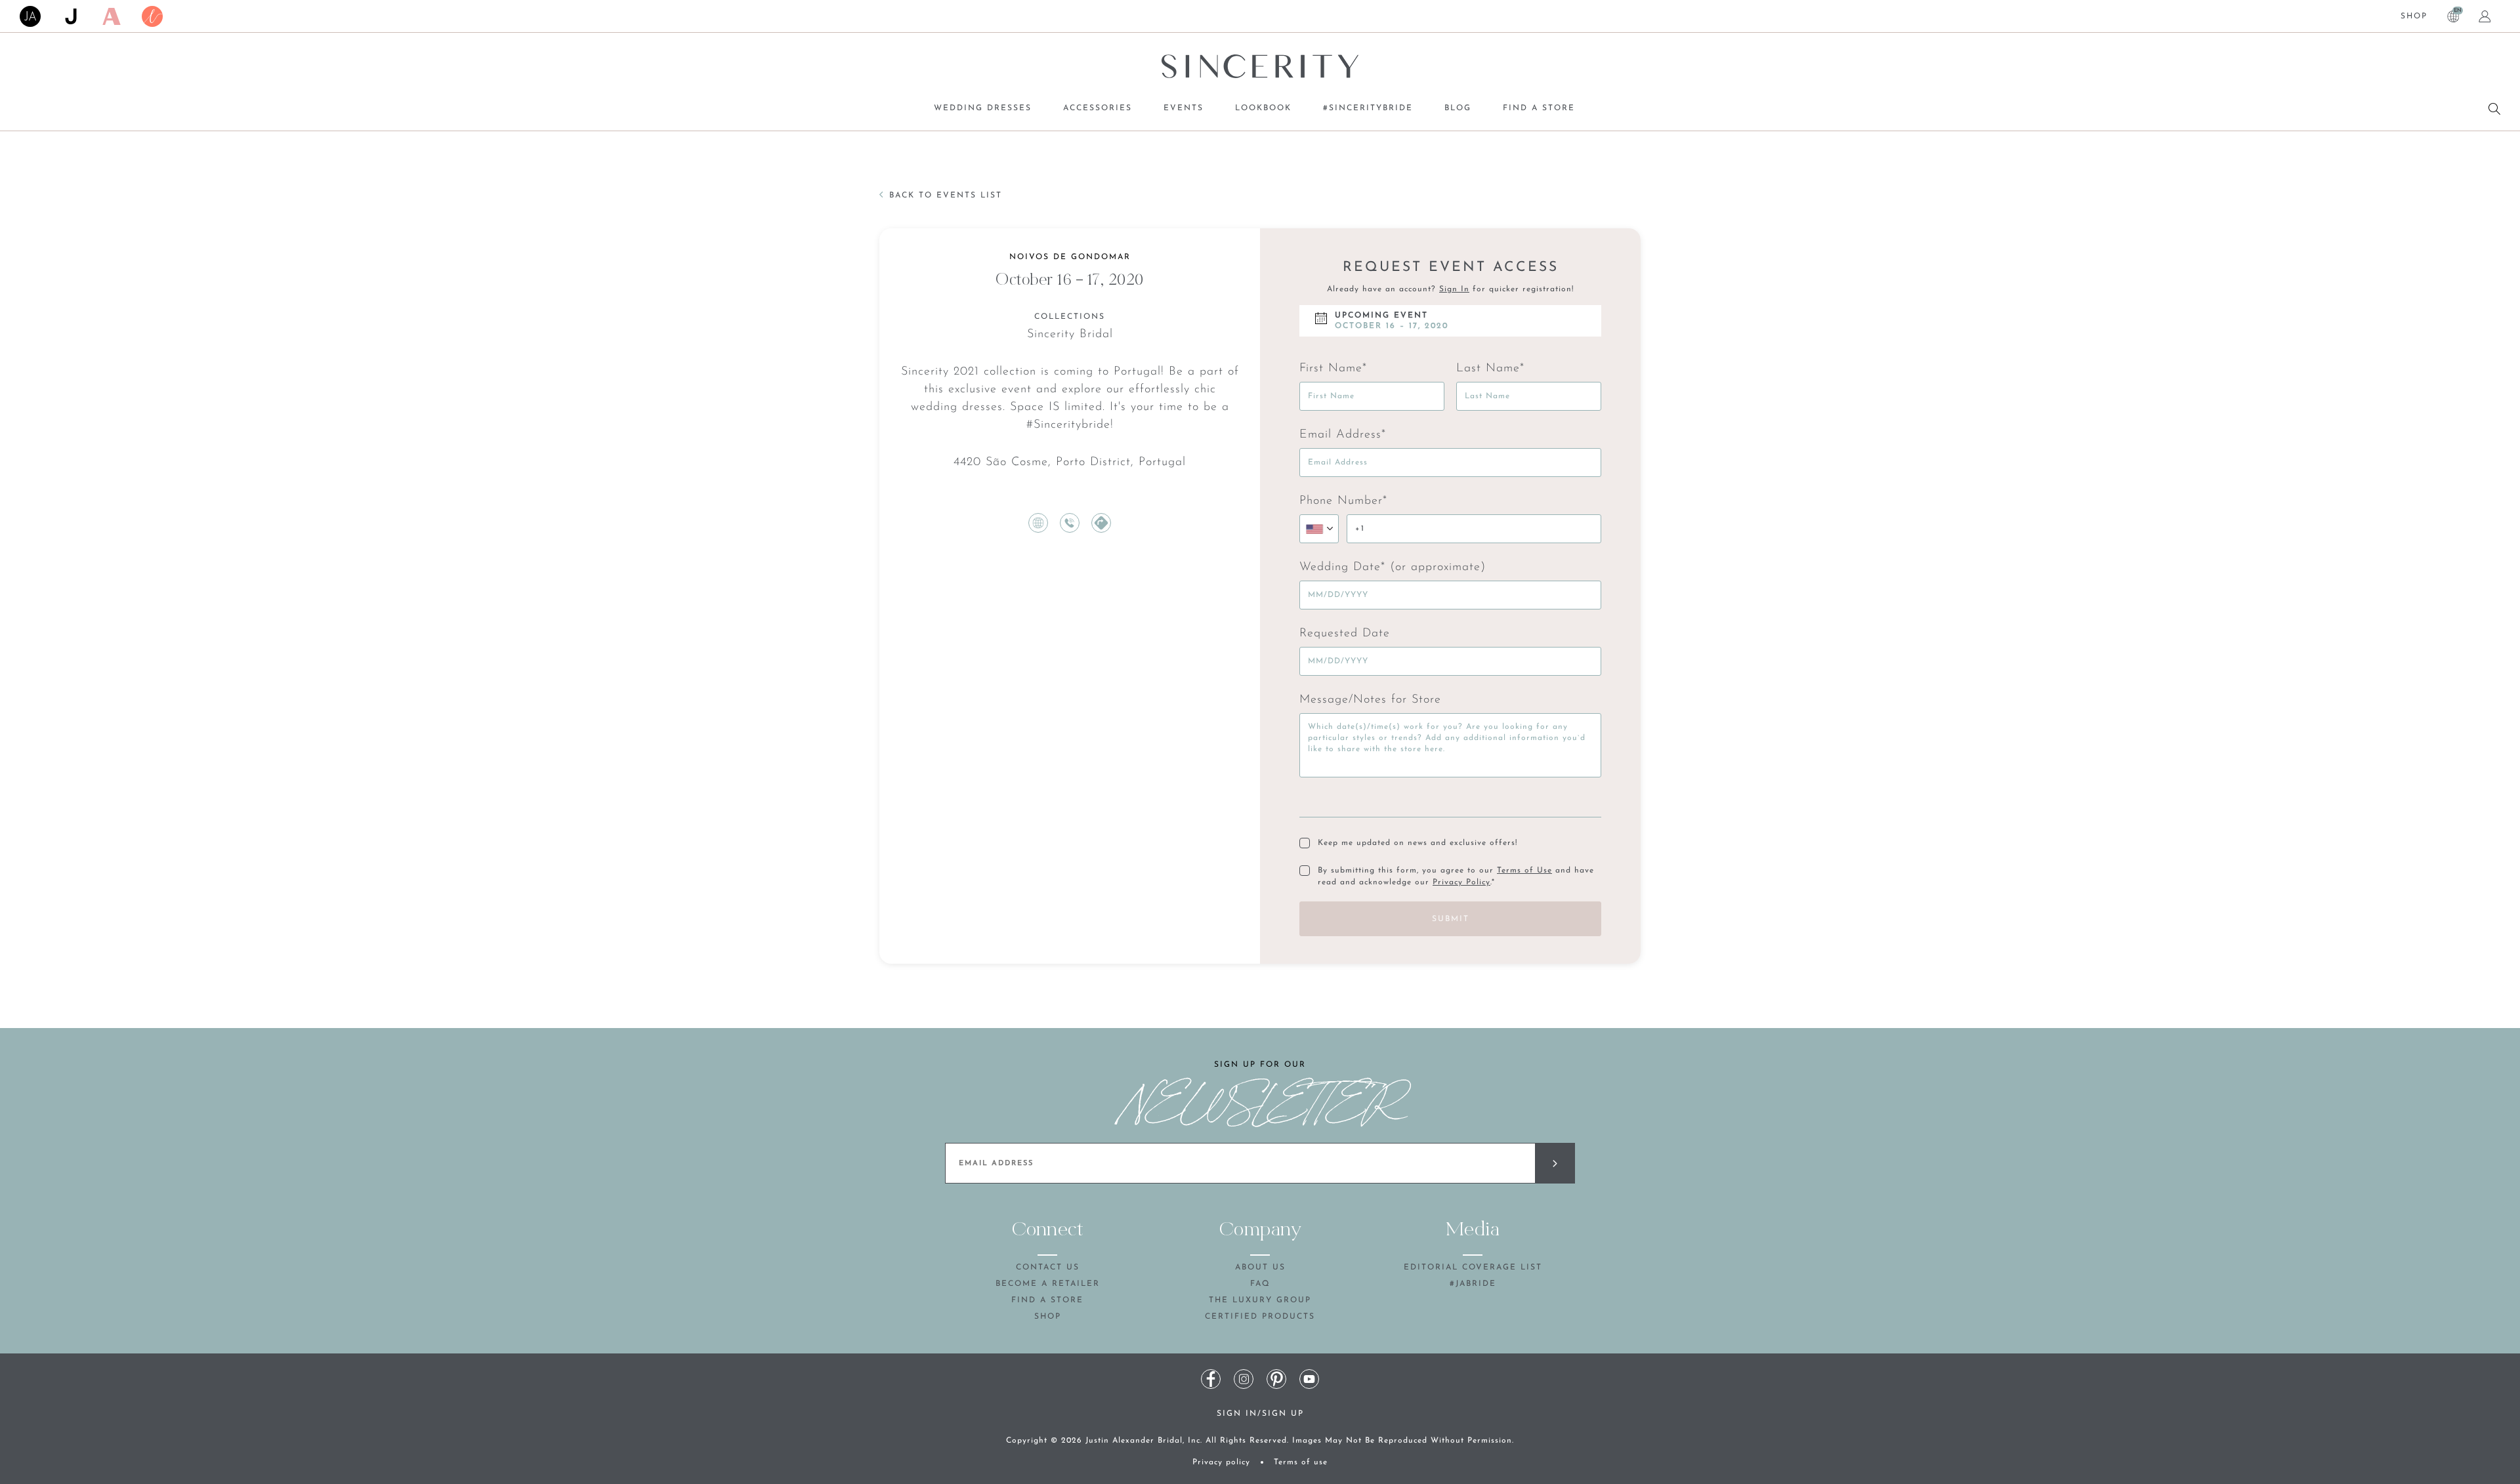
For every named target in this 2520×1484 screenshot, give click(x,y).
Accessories (1098, 108)
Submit (1451, 919)
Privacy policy (1221, 1462)
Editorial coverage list (1473, 1268)
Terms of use (1301, 1462)
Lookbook (1263, 108)
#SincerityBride (1368, 108)
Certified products (1260, 1317)
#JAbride (1473, 1284)
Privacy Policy (1461, 882)
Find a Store (1539, 108)
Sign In (1454, 289)
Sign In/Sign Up (1260, 1414)
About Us (1260, 1268)
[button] (1319, 529)
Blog (1458, 108)
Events (1184, 108)
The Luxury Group (1260, 1300)
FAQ (1260, 1284)
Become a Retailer (1048, 1284)
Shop (2414, 16)
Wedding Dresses (983, 108)
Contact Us (1048, 1268)
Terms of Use (1524, 871)
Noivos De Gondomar (1070, 257)
